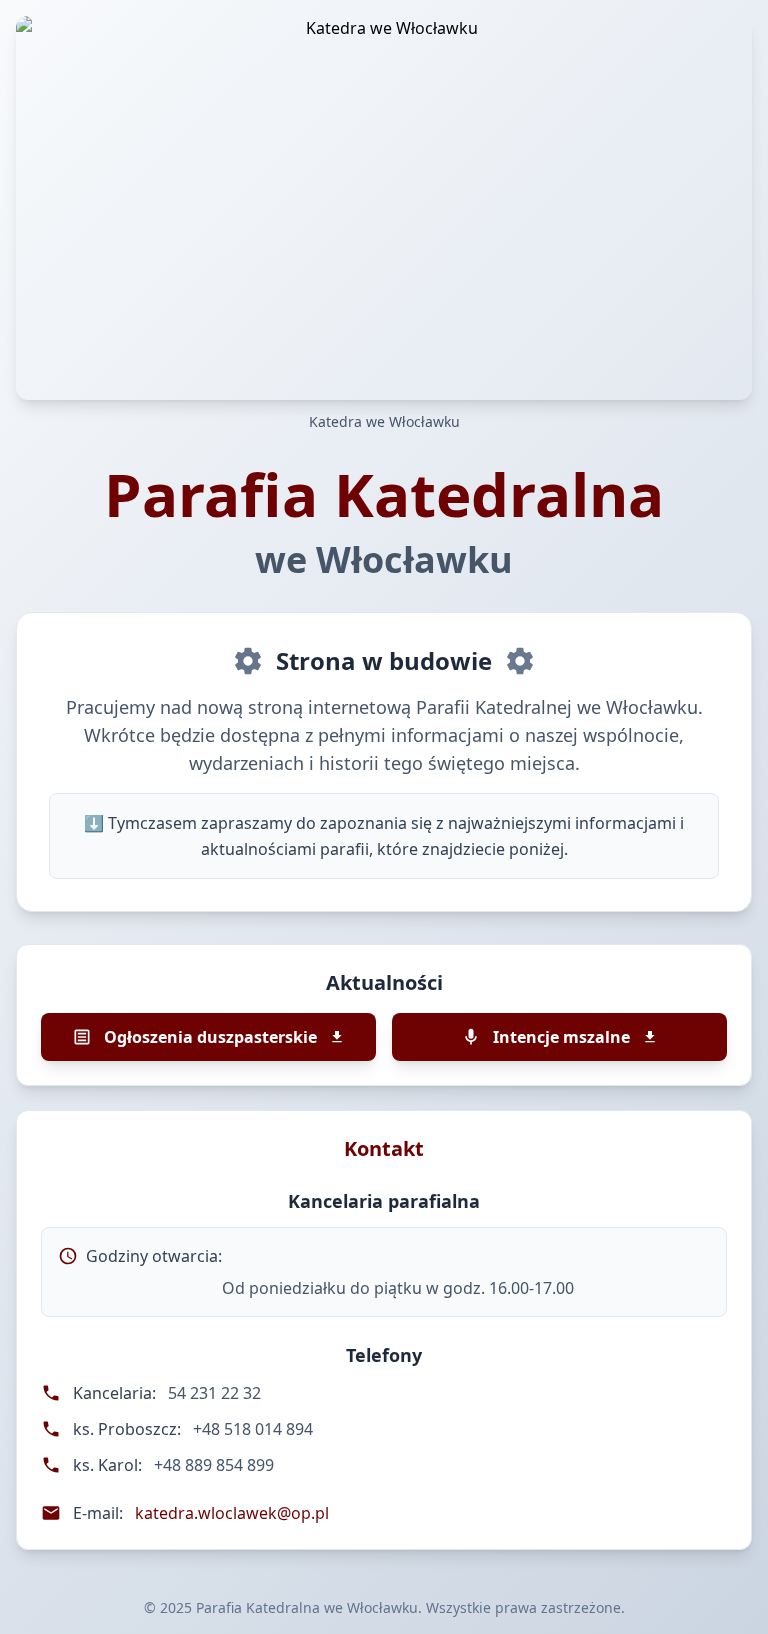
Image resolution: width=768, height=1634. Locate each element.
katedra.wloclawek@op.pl (232, 1513)
